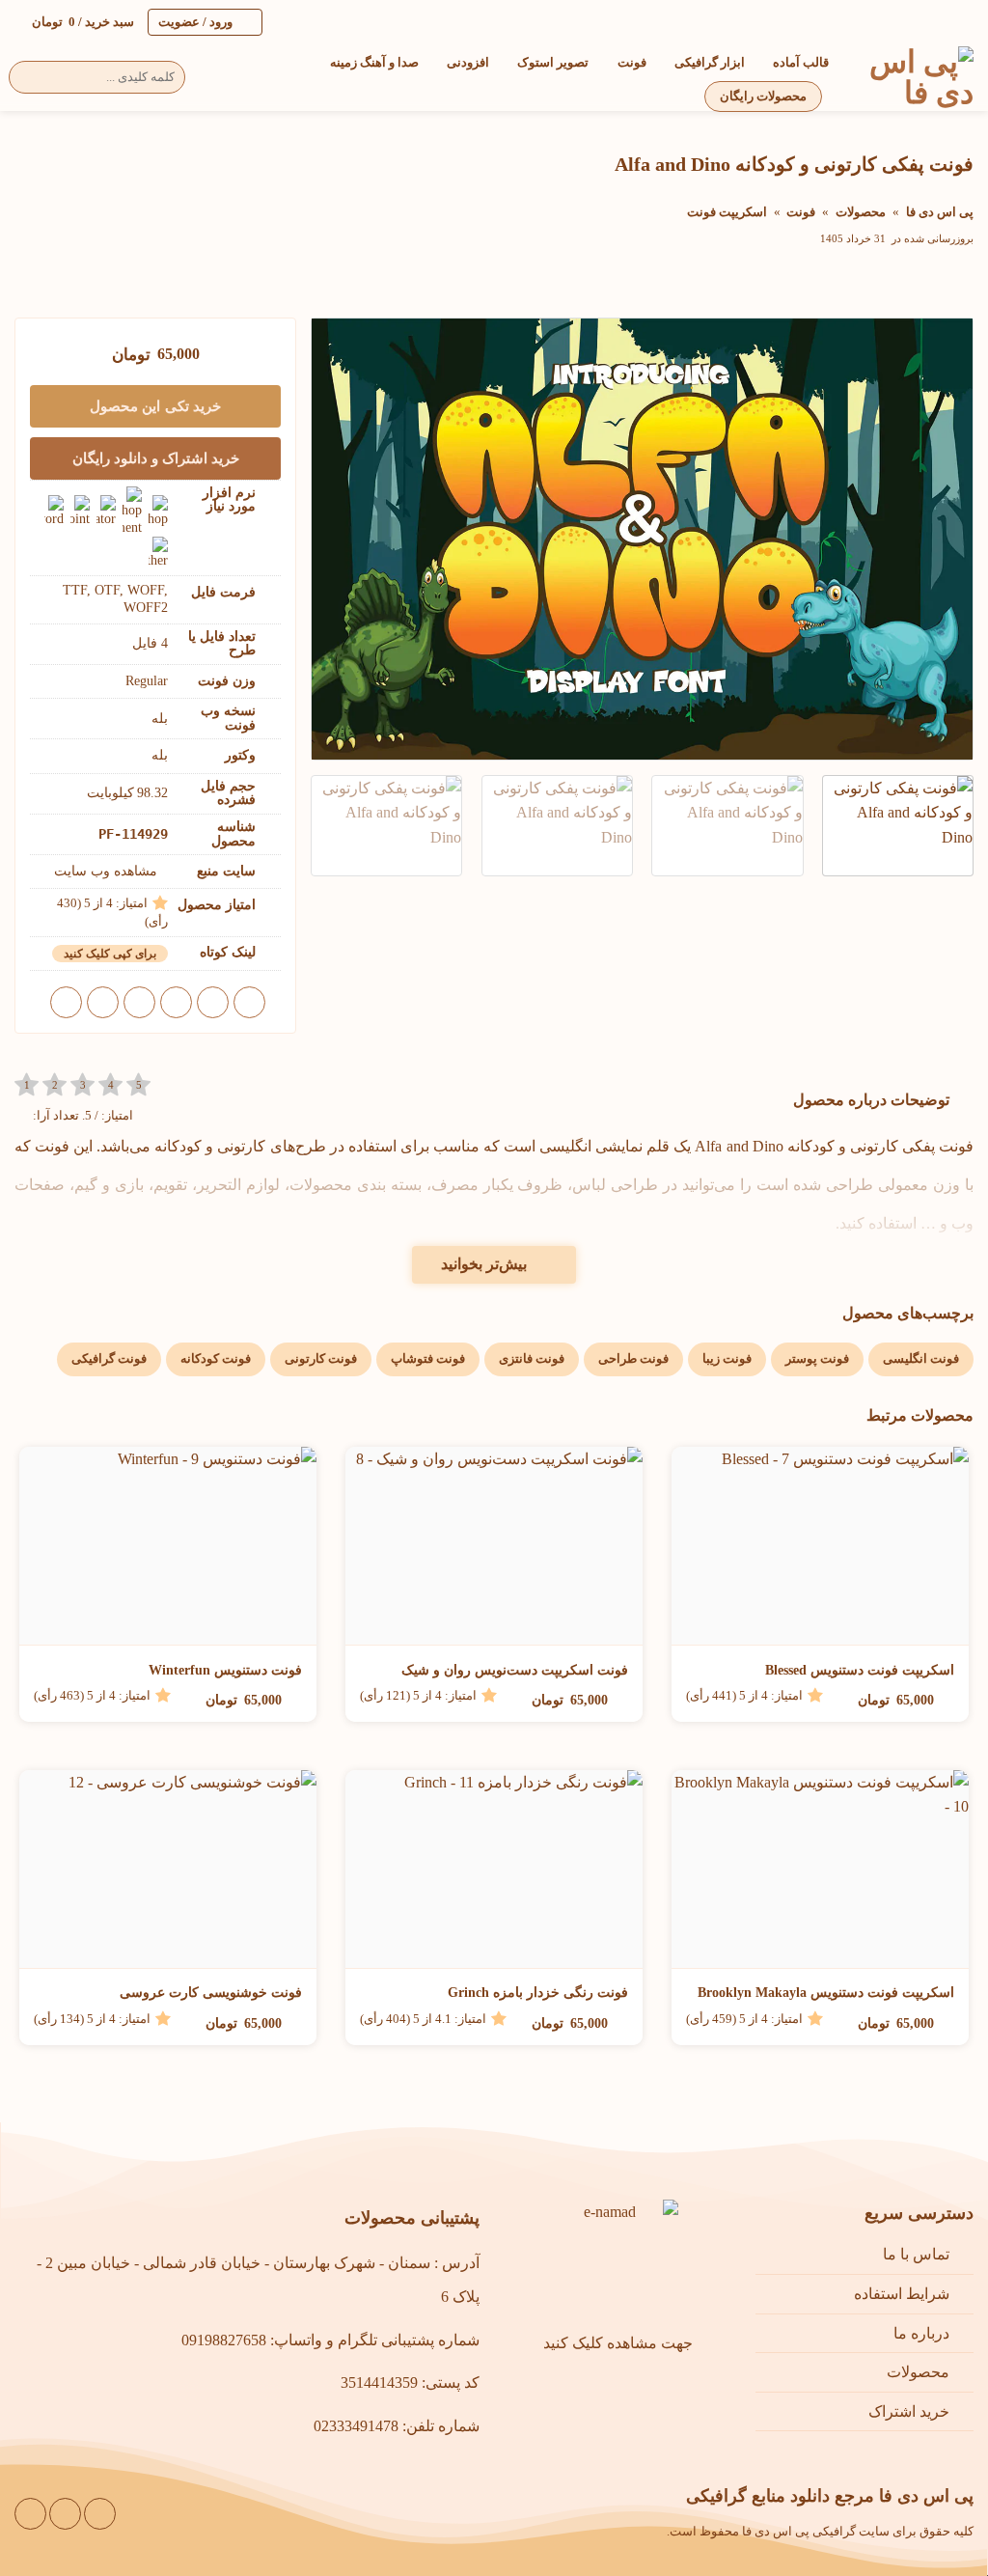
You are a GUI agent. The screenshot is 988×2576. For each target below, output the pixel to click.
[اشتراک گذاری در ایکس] (213, 1002)
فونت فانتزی (532, 1359)
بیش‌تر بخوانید (484, 1264)
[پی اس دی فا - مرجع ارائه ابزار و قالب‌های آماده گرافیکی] (916, 77)
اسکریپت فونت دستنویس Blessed (860, 1670)
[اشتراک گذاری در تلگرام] (66, 1002)
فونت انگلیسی (921, 1359)
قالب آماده (801, 63)
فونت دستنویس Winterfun (225, 1670)
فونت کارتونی (321, 1359)
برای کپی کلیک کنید (110, 954)
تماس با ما (916, 2254)
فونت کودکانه (216, 1359)
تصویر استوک (553, 63)
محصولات (861, 212)
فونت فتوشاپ (428, 1359)
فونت (631, 63)
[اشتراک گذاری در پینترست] (139, 1002)
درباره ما (921, 2333)
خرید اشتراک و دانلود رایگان (156, 458)
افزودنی (468, 63)
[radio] (27, 1085)
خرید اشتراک (909, 2411)
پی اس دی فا (940, 212)
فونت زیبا (727, 1359)
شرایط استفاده (902, 2294)
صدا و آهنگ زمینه (374, 63)
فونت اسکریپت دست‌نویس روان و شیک (515, 1670)
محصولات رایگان (763, 97)
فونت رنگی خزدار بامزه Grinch (538, 1993)
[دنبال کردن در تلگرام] (30, 2514)
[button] (74, 22)
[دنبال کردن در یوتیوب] (65, 2514)
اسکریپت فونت (727, 212)
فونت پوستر (817, 1359)
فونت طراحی (633, 1359)
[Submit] (30, 77)
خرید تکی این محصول (155, 406)
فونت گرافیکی (109, 1359)
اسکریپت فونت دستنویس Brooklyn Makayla (826, 1993)
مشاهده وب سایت (106, 871)
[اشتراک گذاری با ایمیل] (176, 1002)
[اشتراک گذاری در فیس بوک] (249, 1002)
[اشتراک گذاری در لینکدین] (103, 1002)
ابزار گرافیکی (710, 63)
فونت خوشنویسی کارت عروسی (211, 1993)
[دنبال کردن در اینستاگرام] (100, 2514)
